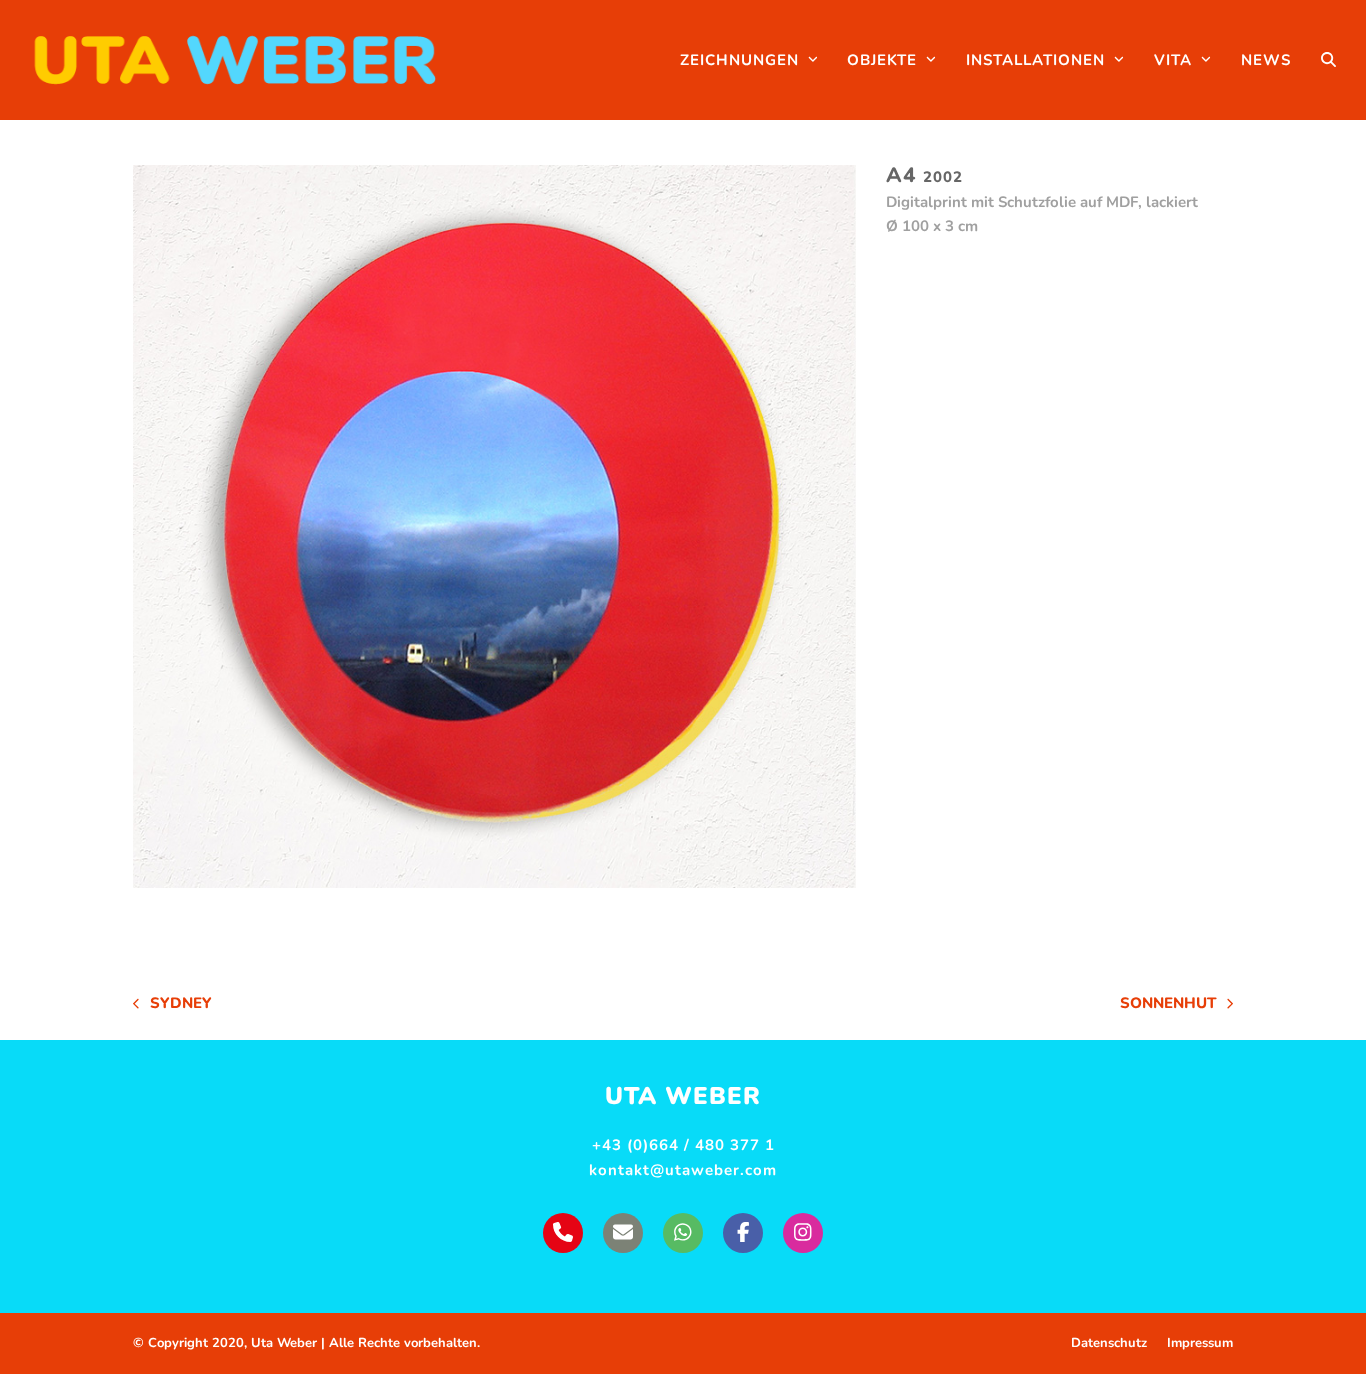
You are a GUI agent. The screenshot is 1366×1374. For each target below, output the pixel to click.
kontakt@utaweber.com (683, 1170)
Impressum (1200, 1343)
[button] (1328, 60)
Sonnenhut (1168, 1004)
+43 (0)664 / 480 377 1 (683, 1145)
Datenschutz (1109, 1343)
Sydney (172, 1004)
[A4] (494, 526)
